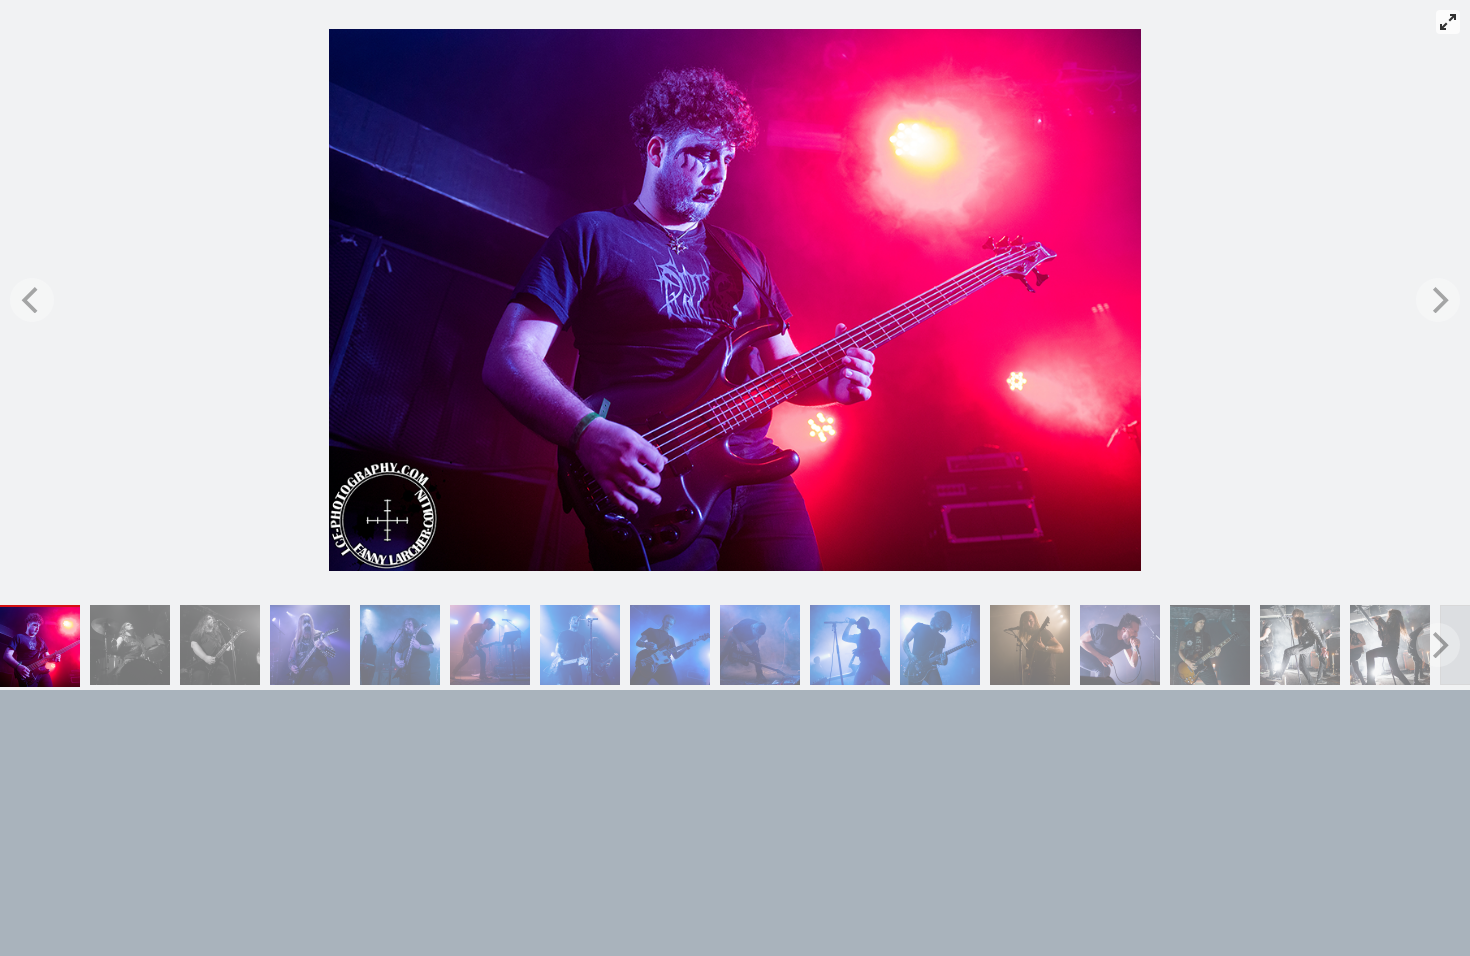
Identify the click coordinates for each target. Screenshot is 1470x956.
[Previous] (32, 300)
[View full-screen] (1448, 22)
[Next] (1438, 300)
